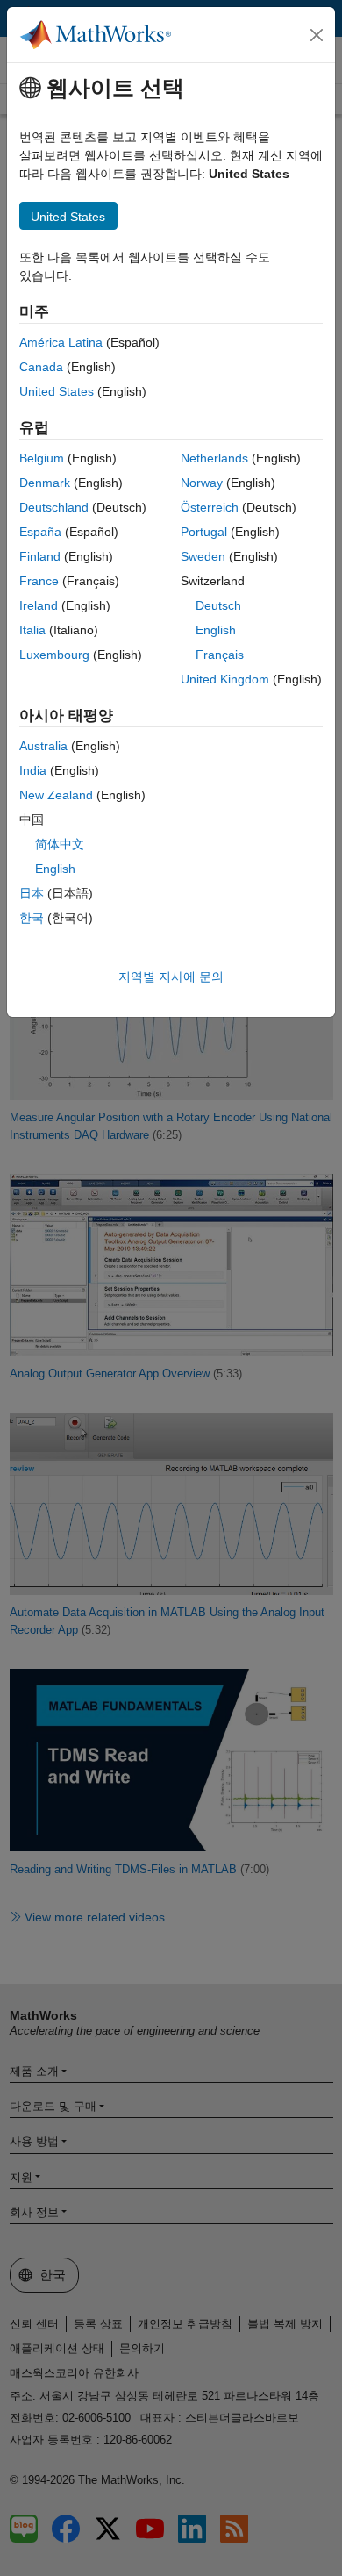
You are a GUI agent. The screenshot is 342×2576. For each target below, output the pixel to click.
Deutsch (218, 605)
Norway (202, 483)
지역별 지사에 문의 (171, 977)
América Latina (61, 342)
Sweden (203, 556)
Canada (41, 367)
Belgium (42, 458)
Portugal (204, 532)
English (216, 630)
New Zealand (56, 795)
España (40, 532)
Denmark (45, 483)
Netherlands (214, 458)
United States (57, 391)
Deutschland (54, 507)
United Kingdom (225, 679)
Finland (40, 556)
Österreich (210, 507)
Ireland (39, 605)
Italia (32, 630)
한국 (32, 918)
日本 (32, 893)
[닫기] (317, 35)
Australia (43, 746)
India (33, 770)
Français (220, 655)
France (39, 581)
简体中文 (60, 844)
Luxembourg (54, 655)
